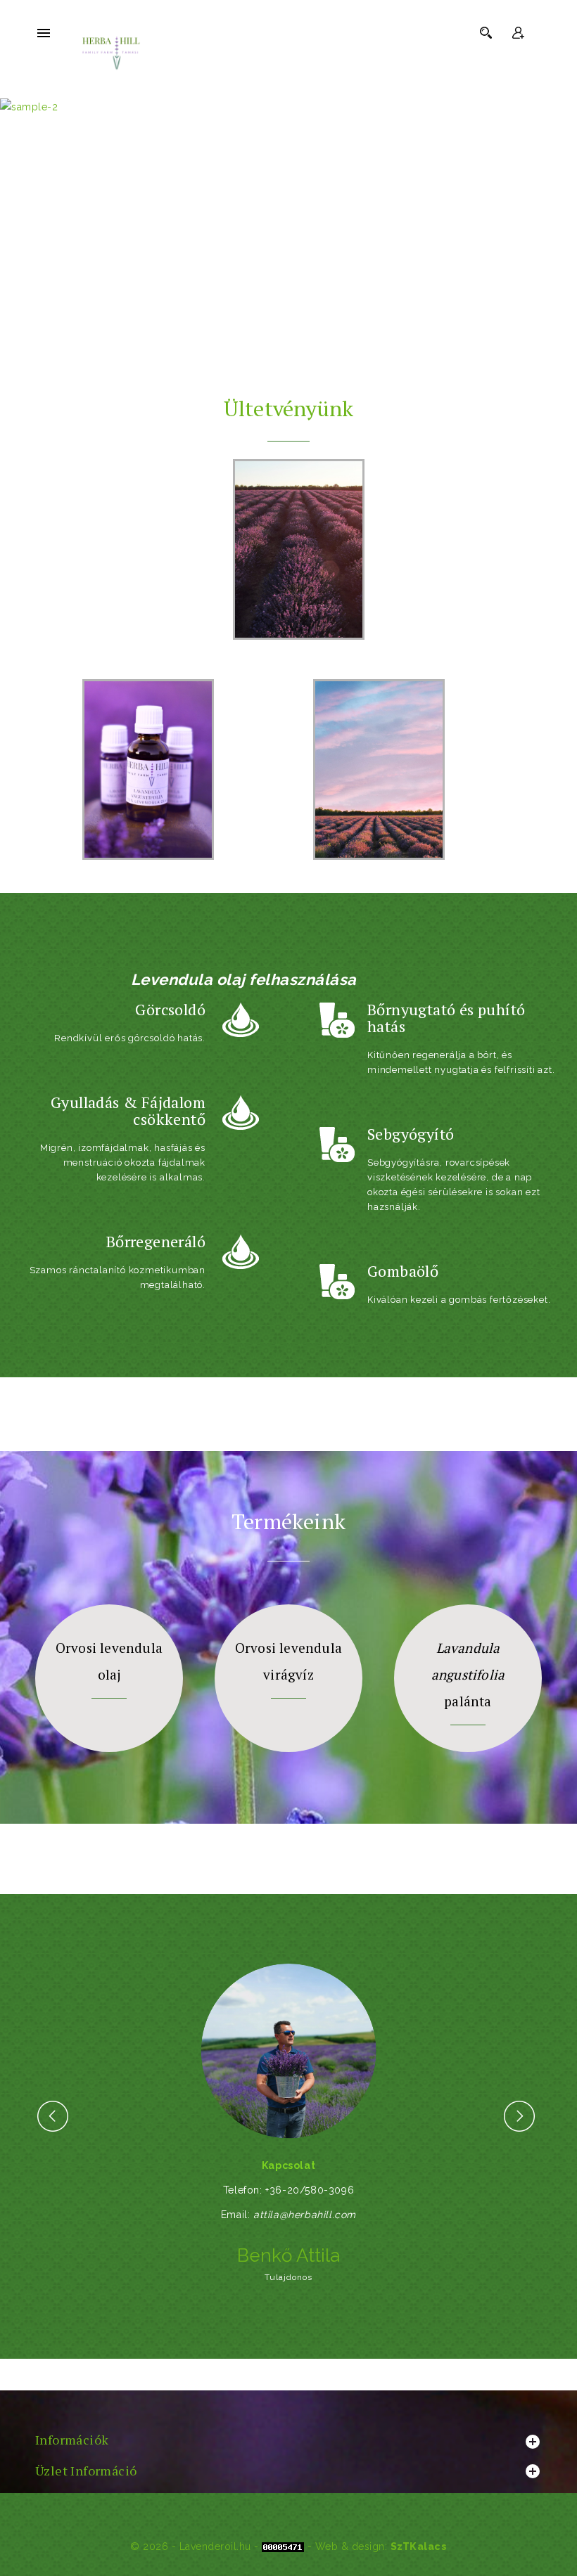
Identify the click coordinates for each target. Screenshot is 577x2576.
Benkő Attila (288, 2255)
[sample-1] (288, 260)
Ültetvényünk (288, 408)
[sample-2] (288, 107)
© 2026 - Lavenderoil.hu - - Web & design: (260, 2546)
